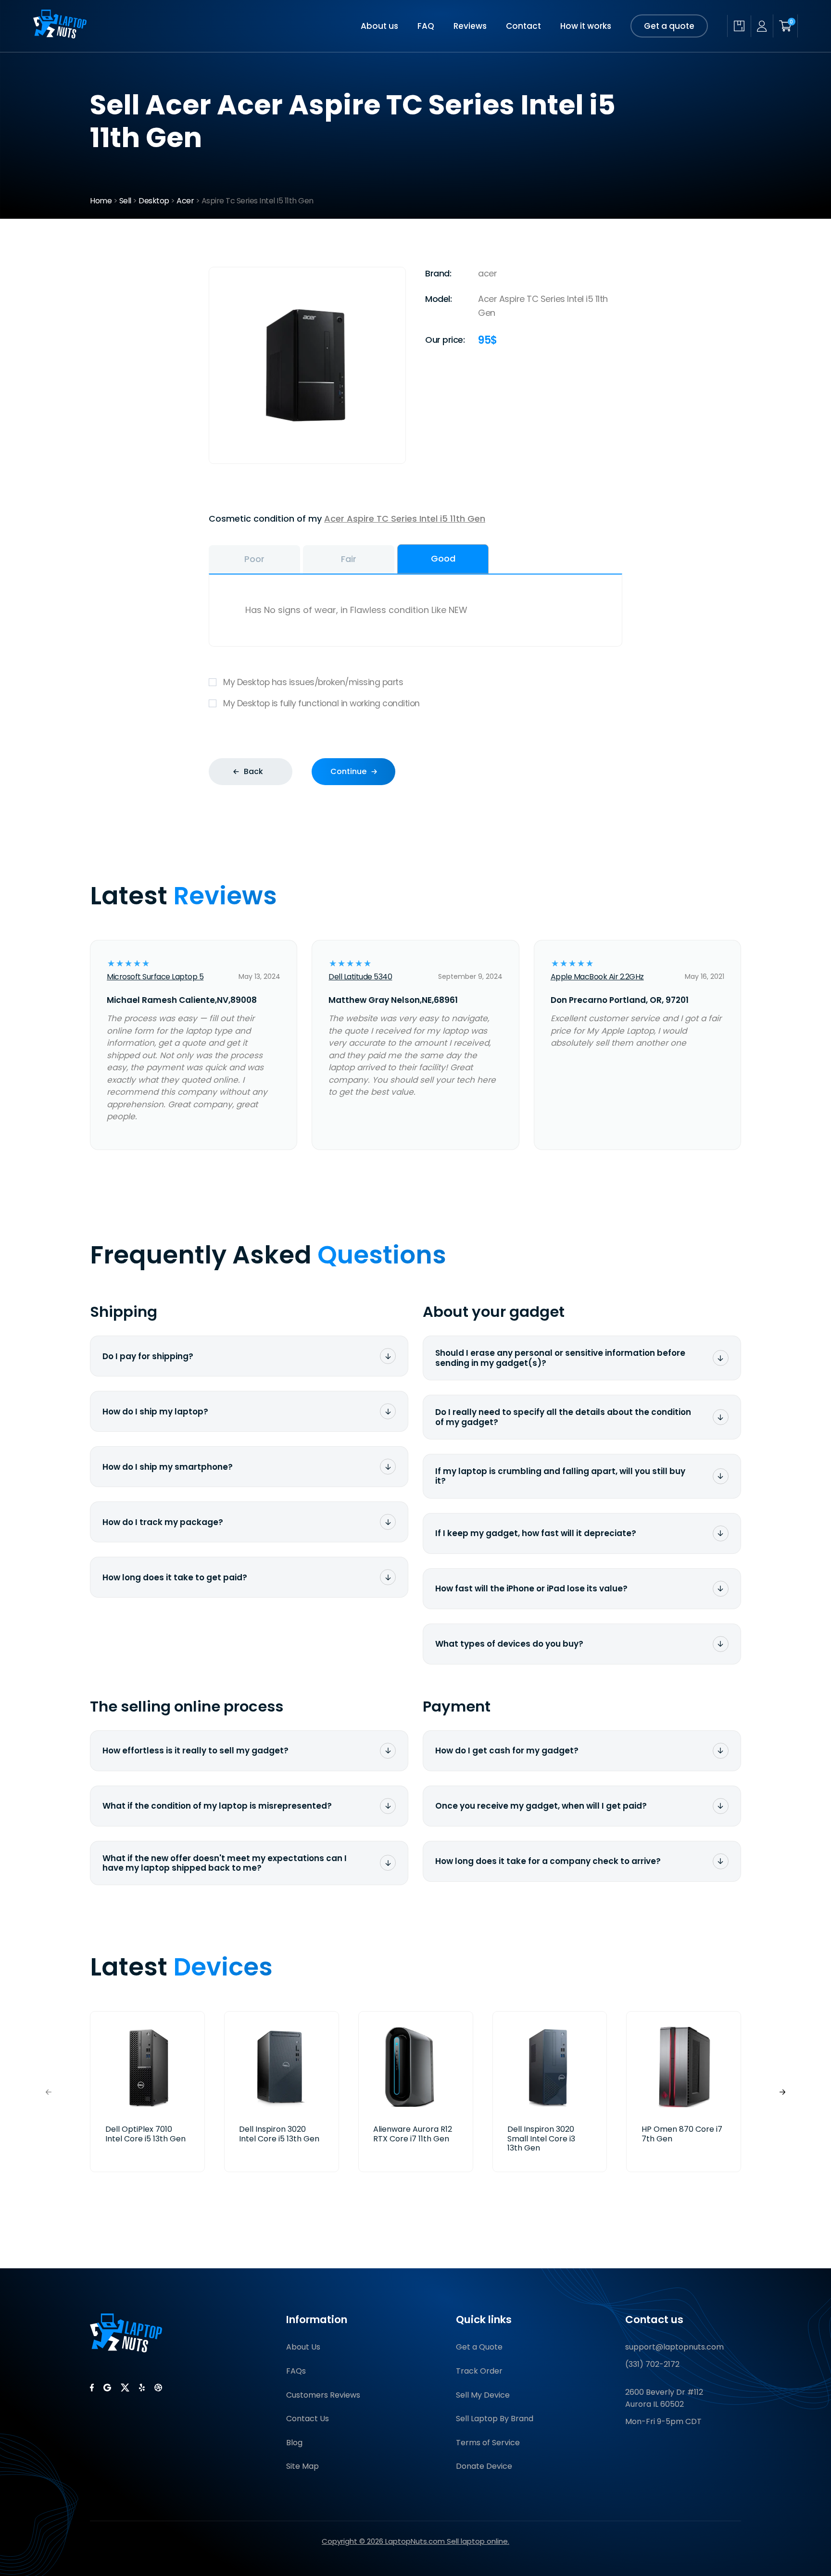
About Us (303, 2347)
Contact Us (308, 2419)
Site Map (302, 2466)
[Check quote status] (739, 26)
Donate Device (484, 2466)
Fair (349, 559)
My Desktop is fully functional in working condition (321, 703)
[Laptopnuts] (60, 35)
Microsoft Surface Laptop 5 (155, 977)
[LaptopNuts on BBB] (158, 2388)
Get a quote (669, 26)
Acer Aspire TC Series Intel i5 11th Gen (405, 519)
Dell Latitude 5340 (360, 977)
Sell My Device (483, 2395)
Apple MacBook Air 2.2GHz (597, 977)
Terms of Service (488, 2443)
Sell (125, 201)
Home (101, 201)
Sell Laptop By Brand (495, 2419)
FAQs (296, 2371)
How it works (586, 26)
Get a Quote (479, 2347)
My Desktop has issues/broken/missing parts (313, 682)
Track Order (479, 2371)
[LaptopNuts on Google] (107, 2388)
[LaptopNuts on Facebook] (92, 2388)
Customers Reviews (323, 2395)
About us (379, 26)
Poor (254, 559)
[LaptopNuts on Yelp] (142, 2388)
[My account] (762, 26)
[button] (782, 2092)
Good (443, 558)
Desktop (154, 201)
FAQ (426, 26)
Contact (523, 26)
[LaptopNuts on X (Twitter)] (125, 2388)
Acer (185, 201)
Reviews (470, 26)
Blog (294, 2443)
